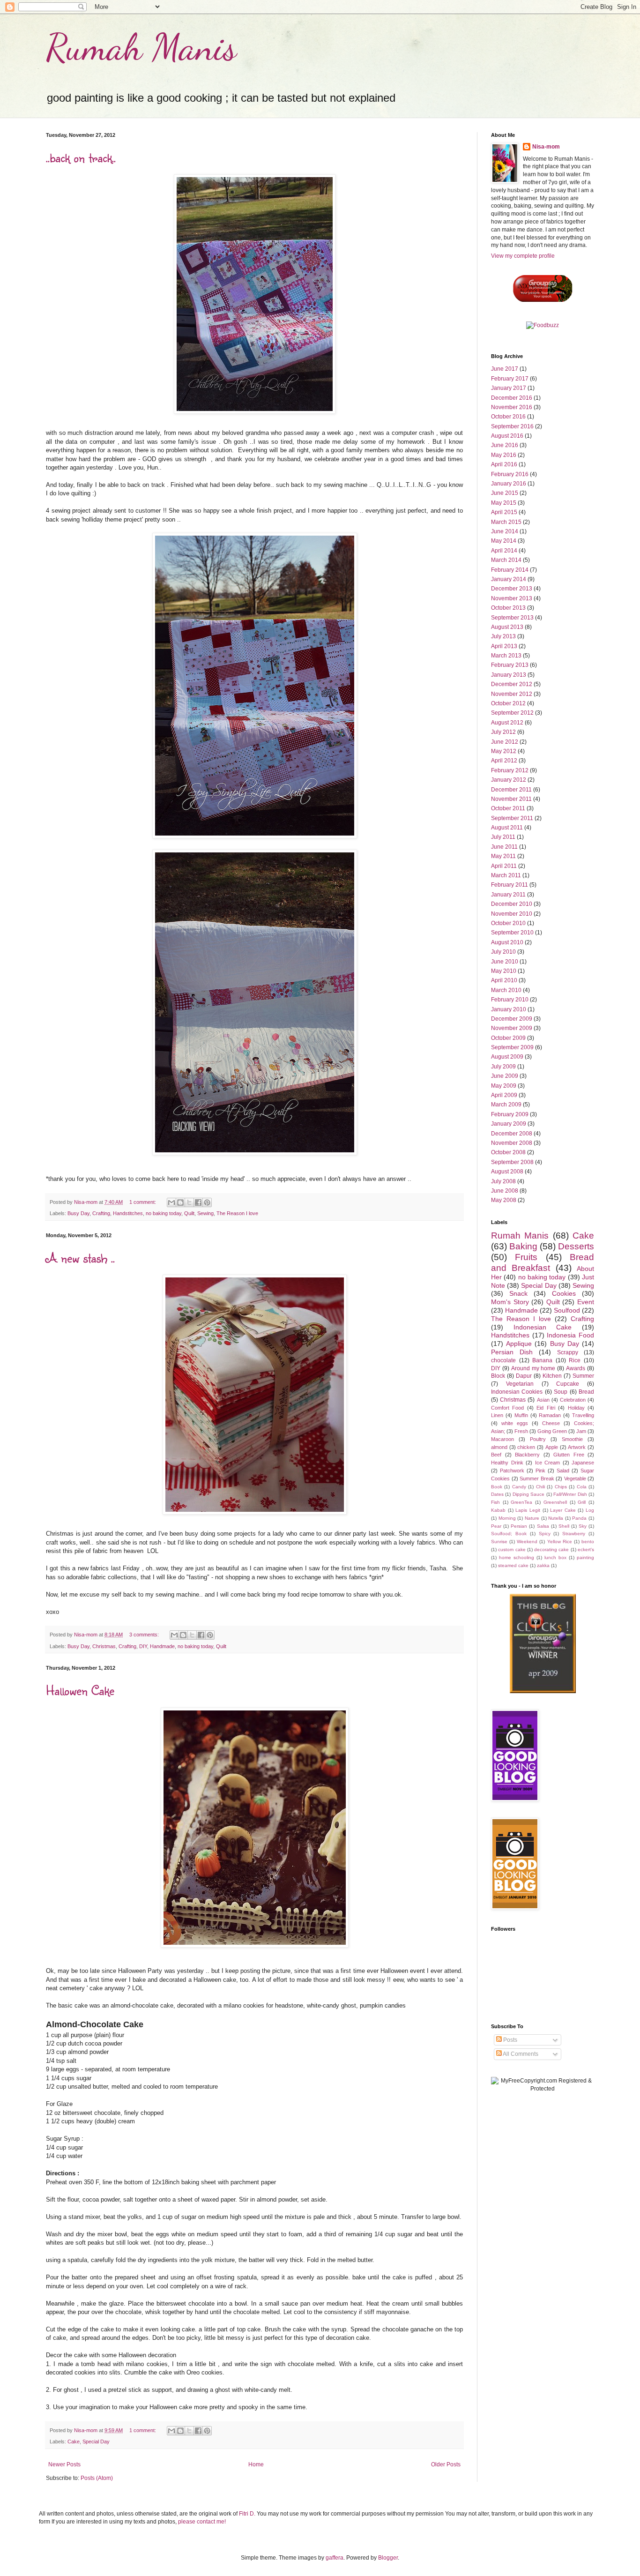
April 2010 (504, 980)
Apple (552, 1447)
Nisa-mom (546, 147)
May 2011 (503, 856)
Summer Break (537, 1478)
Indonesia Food (570, 1335)
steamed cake (513, 1565)
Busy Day (78, 1213)
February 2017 (510, 379)
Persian (519, 1526)
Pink (540, 1471)
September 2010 (512, 933)
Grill (582, 1502)
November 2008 (512, 1143)
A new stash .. (80, 1258)
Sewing (205, 1213)
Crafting (101, 1213)
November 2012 (512, 694)
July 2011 (503, 837)
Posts (510, 2040)
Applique (519, 1344)
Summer (583, 1376)
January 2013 (509, 675)
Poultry (538, 1439)
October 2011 (508, 808)
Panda (579, 1518)
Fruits (526, 1257)
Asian (543, 1400)
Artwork (577, 1447)
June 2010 (505, 962)
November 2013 (512, 598)
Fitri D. (248, 2514)
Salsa (543, 1526)
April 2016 (504, 464)
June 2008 (505, 1191)
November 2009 (512, 1028)
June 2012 (505, 742)
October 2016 (508, 417)
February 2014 (510, 570)
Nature (532, 1518)
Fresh (521, 1431)
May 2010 (504, 971)
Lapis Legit (528, 1510)
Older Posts (446, 2464)
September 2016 (512, 426)
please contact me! (202, 2522)
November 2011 (511, 799)
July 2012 (503, 732)
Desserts (576, 1246)
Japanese (583, 1463)
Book (497, 1487)
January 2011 (508, 895)
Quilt (189, 1213)
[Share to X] (189, 1202)
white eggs (515, 1423)
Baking (523, 1246)
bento (588, 1542)
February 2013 (510, 665)
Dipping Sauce (528, 1494)
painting (585, 1557)
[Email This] (171, 1202)
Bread (586, 1392)
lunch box (555, 1557)
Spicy (545, 1534)
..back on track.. (81, 157)
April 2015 (504, 512)
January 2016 (509, 484)
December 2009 (512, 1019)
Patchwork (512, 1471)
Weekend (527, 1542)
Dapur (524, 1376)
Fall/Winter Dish (570, 1494)
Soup (561, 1392)
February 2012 (510, 770)
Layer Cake (563, 1510)
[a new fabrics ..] (255, 1513)
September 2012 (512, 713)
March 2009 (506, 1105)
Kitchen (552, 1376)
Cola (582, 1487)
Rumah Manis (141, 47)
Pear (496, 1526)
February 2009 (510, 1114)
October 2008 (508, 1152)
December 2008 (512, 1134)
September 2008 (512, 1162)
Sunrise (499, 1542)
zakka (543, 1565)
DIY (143, 1646)
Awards (576, 1368)
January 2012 (509, 780)
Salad (563, 1471)
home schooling (517, 1557)
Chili (540, 1487)
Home (256, 2464)
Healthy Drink (507, 1463)
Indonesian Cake (543, 1327)
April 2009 (504, 1095)
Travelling (583, 1415)
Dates (497, 1494)
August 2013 (507, 627)
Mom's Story (510, 1302)
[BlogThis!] (180, 1202)
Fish (495, 1502)
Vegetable (575, 1478)
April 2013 (504, 646)
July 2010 (503, 952)
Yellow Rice (560, 1542)
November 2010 (512, 914)
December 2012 (512, 684)
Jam (581, 1431)
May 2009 (504, 1086)
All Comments (520, 2054)
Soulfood (567, 1310)
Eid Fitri (546, 1408)
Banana (542, 1360)
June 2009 (505, 1076)
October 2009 (508, 1038)
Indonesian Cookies (517, 1392)
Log (590, 1510)
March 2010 (506, 990)
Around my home (533, 1368)
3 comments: (145, 1635)
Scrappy (568, 1352)
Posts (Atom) (97, 2478)
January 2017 (509, 388)
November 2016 (512, 407)
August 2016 (507, 436)
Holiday (576, 1408)
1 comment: (143, 1202)
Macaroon (502, 1439)
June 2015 (505, 493)
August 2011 (507, 828)
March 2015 (506, 522)
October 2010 (508, 923)
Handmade (162, 1646)
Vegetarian (520, 1384)
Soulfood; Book (509, 1534)
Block (498, 1376)
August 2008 (507, 1172)
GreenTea (521, 1502)
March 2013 (506, 656)
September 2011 (512, 818)
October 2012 (508, 703)
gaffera (335, 2558)
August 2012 (507, 723)
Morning (507, 1518)
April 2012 (504, 761)
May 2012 (504, 751)
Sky (583, 1526)
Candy (519, 1487)
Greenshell (555, 1502)
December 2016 (512, 398)
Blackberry (527, 1455)
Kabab (498, 1510)
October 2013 (508, 608)
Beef (496, 1455)
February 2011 (510, 885)
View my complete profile (523, 256)
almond (499, 1447)
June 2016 (505, 445)
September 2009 (512, 1047)
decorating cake (551, 1549)
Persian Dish (512, 1352)
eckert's (586, 1549)
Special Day (96, 2442)
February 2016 (510, 474)
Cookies (564, 1293)
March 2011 (506, 875)
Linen (497, 1415)
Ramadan (550, 1415)
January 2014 (509, 579)
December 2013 (512, 589)
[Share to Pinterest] (207, 1202)
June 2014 (505, 531)
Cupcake (568, 1384)
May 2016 (504, 455)
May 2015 (504, 503)
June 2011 (504, 847)
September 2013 (512, 618)
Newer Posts (64, 2464)
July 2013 (503, 636)
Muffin (521, 1415)
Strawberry (574, 1534)
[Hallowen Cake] (255, 1946)
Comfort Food (507, 1408)
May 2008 (504, 1200)
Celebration (573, 1400)
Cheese (551, 1423)
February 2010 (510, 1000)
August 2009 (507, 1057)
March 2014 (506, 560)
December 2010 (512, 904)
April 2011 (504, 866)
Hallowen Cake (80, 1690)
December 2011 (511, 790)
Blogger (388, 2558)
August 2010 (507, 942)
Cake (74, 2442)
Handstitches (128, 1213)
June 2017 (505, 369)
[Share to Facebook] (198, 1202)
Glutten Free (569, 1455)
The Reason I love (237, 1213)
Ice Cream (548, 1463)
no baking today (164, 1213)
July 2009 (503, 1067)
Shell (564, 1526)
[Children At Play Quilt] (255, 412)
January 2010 (509, 1009)
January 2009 (509, 1124)
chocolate (503, 1360)
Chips (561, 1487)
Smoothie (572, 1439)
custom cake (512, 1549)
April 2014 (504, 551)
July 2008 (503, 1181)
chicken (526, 1447)
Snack (518, 1293)
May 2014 (504, 541)
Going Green (552, 1431)
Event (586, 1302)
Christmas (104, 1646)
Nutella (556, 1518)
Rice (575, 1360)
